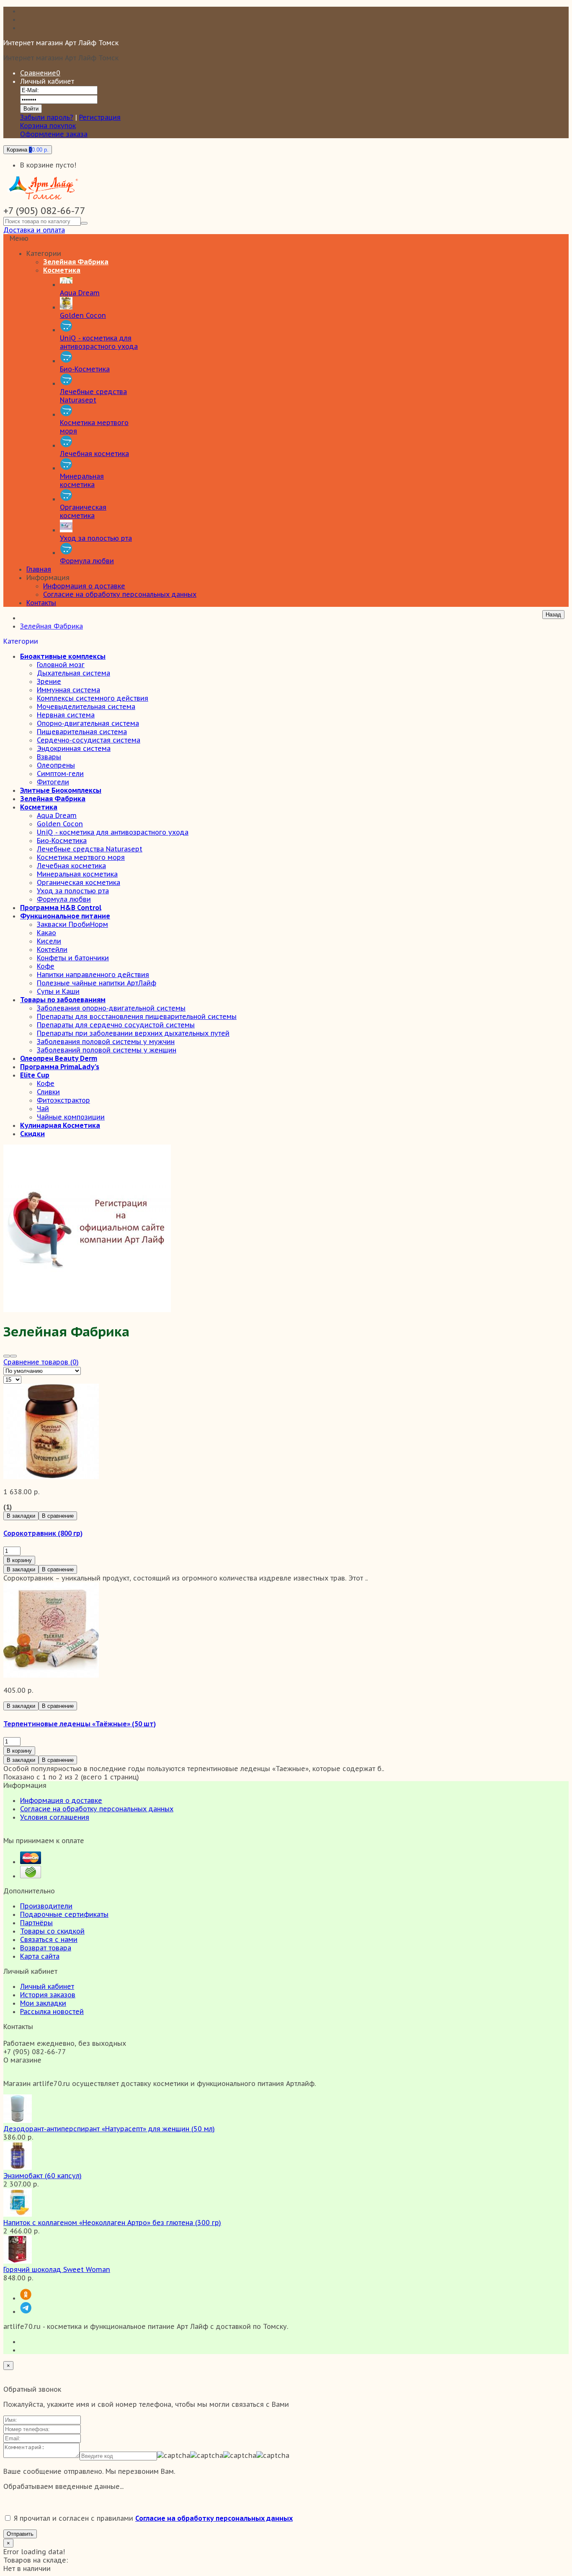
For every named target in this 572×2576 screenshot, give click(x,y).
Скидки (32, 1134)
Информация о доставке (84, 586)
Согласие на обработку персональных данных (120, 594)
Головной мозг (61, 665)
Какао (46, 933)
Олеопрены (56, 765)
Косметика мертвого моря (81, 857)
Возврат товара (46, 1948)
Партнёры (36, 1923)
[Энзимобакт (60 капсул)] (18, 2167)
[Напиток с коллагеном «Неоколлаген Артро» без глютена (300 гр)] (18, 2214)
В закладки (21, 1516)
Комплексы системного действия (93, 698)
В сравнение (58, 1516)
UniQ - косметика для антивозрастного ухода (113, 832)
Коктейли (52, 949)
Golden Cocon (60, 824)
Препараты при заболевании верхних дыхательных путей (133, 1033)
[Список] (13, 1356)
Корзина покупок (48, 126)
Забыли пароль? (47, 117)
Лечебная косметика (71, 866)
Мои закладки (43, 2003)
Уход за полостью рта (73, 891)
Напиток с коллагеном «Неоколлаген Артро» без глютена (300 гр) (112, 2223)
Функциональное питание (65, 916)
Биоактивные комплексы (63, 656)
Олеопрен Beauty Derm (59, 1058)
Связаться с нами (49, 1939)
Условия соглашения (55, 1817)
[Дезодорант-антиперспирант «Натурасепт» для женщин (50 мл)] (18, 2120)
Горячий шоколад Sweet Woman (57, 2269)
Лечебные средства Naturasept (90, 849)
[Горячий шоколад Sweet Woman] (18, 2261)
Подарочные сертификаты (64, 1914)
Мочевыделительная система (86, 707)
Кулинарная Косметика (60, 1125)
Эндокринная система (74, 748)
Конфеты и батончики (73, 958)
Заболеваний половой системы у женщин (107, 1050)
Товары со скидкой (52, 1931)
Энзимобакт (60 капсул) (43, 2176)
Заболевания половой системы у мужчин (106, 1042)
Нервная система (66, 715)
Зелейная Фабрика (52, 626)
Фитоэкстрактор (63, 1100)
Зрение (49, 681)
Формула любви (64, 899)
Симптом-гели (60, 774)
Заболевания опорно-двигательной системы (111, 1008)
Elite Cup (35, 1075)
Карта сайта (40, 1956)
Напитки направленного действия (93, 975)
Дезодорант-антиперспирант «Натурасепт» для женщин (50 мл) (109, 2129)
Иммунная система (68, 690)
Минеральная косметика (77, 874)
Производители (46, 1906)
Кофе (46, 966)
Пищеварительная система (82, 732)
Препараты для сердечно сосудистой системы (116, 1025)
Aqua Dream (57, 815)
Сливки (48, 1092)
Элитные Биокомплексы (61, 790)
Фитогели (53, 782)
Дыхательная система (73, 673)
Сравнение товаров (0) (41, 1362)
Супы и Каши (58, 991)
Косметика (39, 807)
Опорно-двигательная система (88, 723)
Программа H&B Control (61, 908)
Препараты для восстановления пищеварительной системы (137, 1016)
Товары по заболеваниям (63, 1000)
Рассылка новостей (52, 2011)
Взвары (49, 757)
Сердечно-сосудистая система (89, 740)
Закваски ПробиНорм (72, 924)
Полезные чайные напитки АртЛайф (97, 983)
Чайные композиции (71, 1117)
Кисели (49, 941)
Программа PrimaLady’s (60, 1067)
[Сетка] (7, 1356)
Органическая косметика (79, 882)
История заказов (48, 1995)
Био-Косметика (62, 841)
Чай (43, 1109)
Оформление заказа (54, 134)
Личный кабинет (47, 1986)
